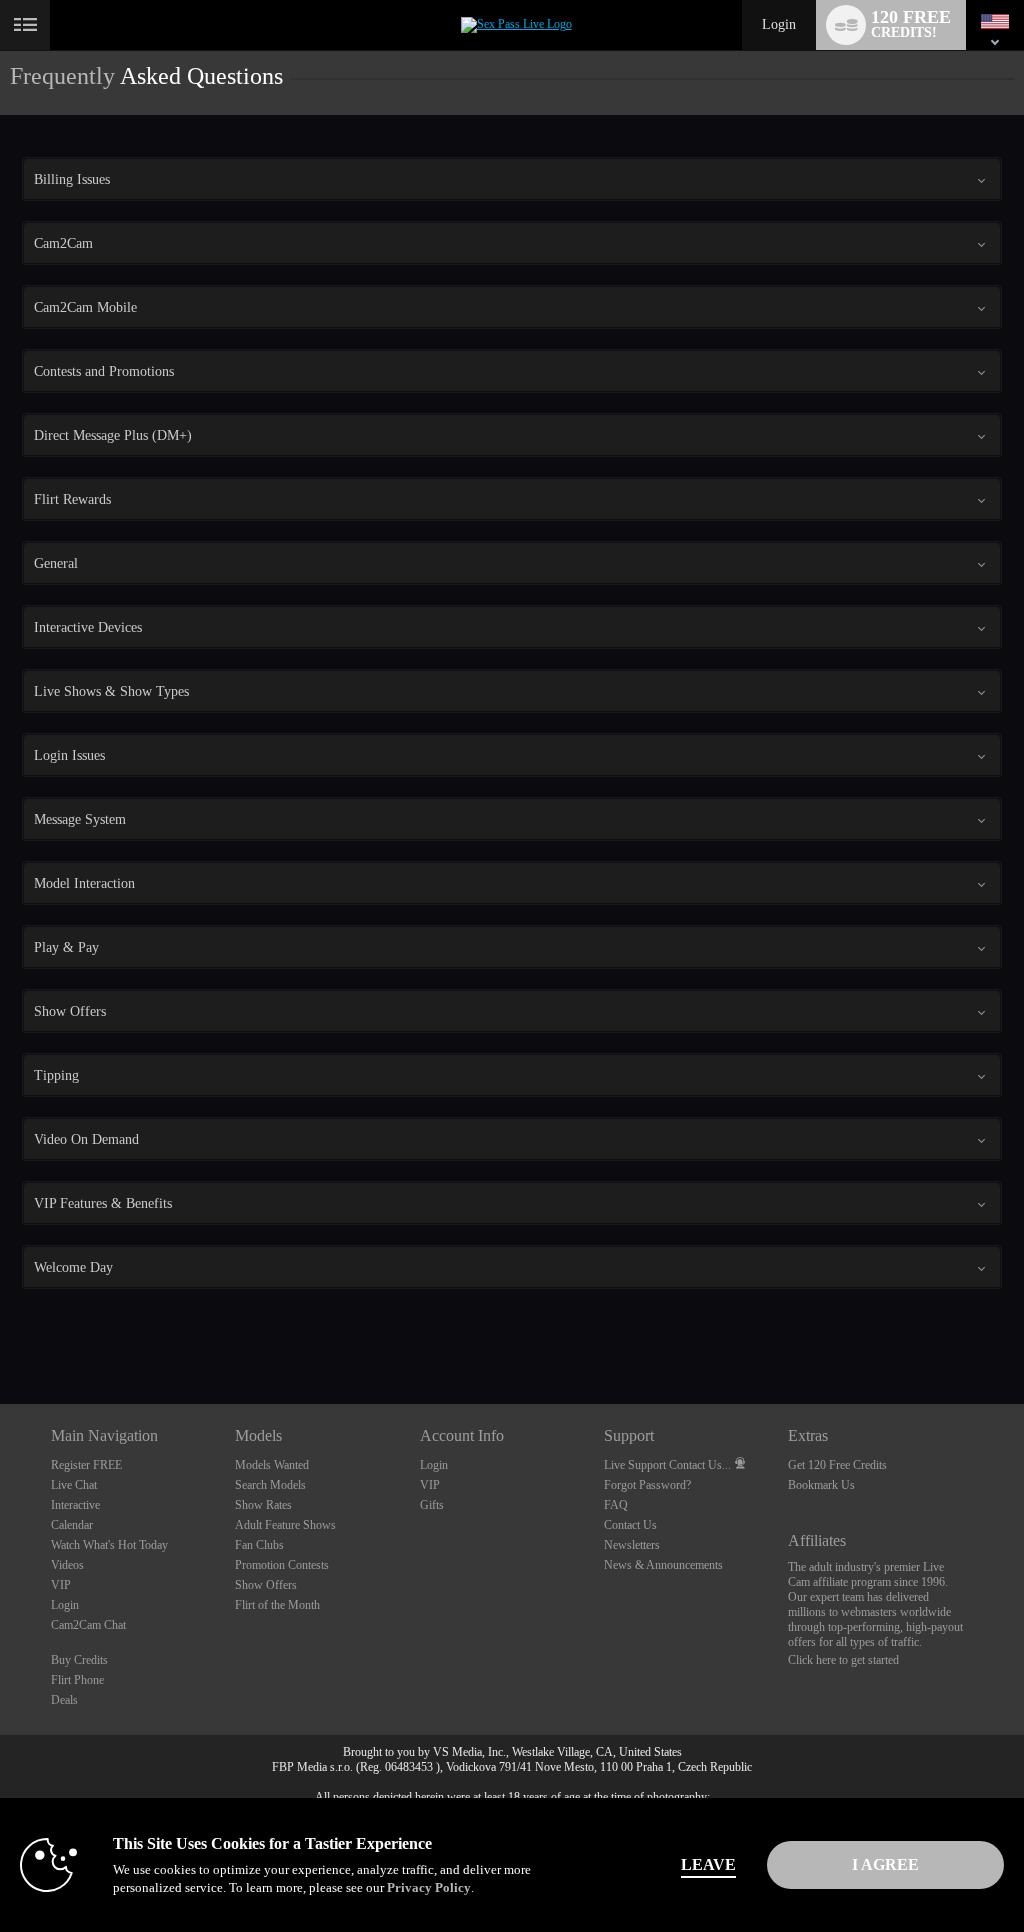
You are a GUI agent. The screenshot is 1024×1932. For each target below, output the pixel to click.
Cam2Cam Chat (88, 1625)
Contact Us (630, 1525)
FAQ (616, 1505)
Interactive (75, 1505)
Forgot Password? (647, 1485)
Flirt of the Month (277, 1605)
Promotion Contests (282, 1565)
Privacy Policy (429, 1887)
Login (779, 24)
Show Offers (266, 1585)
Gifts (432, 1505)
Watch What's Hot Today (109, 1545)
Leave (708, 1864)
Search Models (270, 1485)
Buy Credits (79, 1660)
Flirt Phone (77, 1680)
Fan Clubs (259, 1545)
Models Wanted (272, 1465)
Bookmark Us (821, 1485)
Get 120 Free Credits (837, 1465)
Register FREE (86, 1465)
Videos (67, 1565)
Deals (64, 1700)
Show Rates (263, 1505)
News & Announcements (663, 1565)
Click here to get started (843, 1660)
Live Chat (74, 1485)
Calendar (72, 1525)
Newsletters (632, 1545)
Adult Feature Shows (285, 1525)
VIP (61, 1585)
